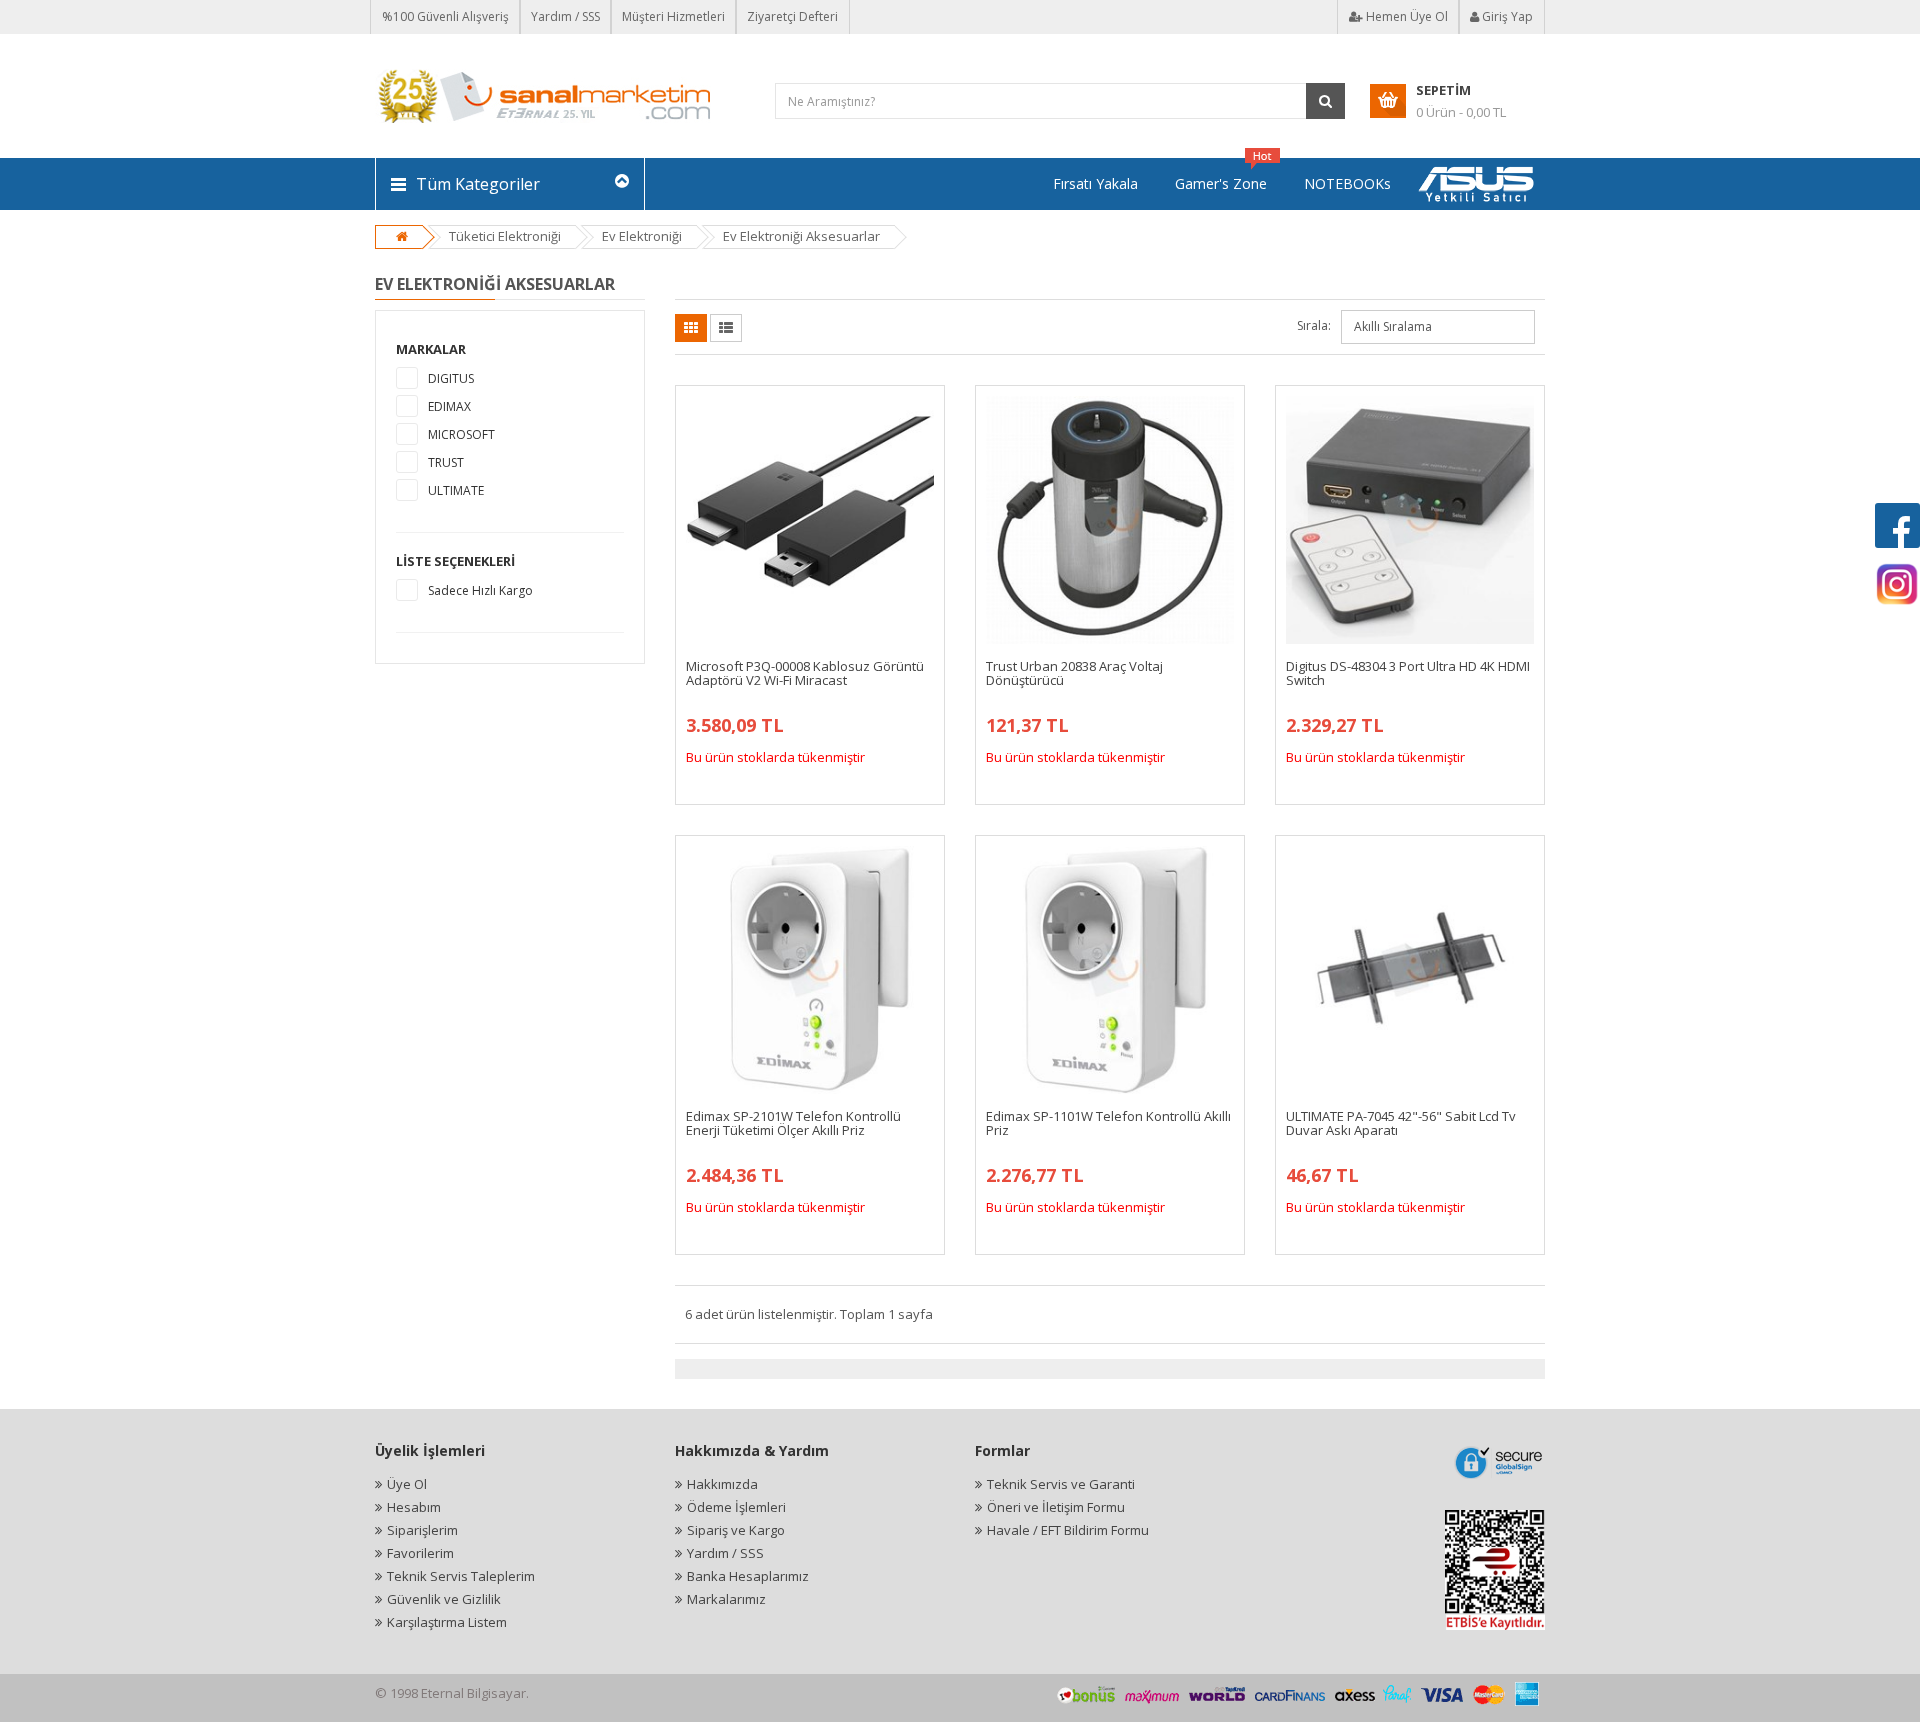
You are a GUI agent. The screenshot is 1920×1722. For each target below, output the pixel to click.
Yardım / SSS (565, 16)
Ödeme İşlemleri (736, 1507)
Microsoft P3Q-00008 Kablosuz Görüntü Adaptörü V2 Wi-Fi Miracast (805, 673)
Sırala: (1314, 325)
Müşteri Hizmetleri (673, 16)
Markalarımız (726, 1599)
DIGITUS (451, 378)
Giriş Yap (1506, 16)
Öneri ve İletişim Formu (1056, 1507)
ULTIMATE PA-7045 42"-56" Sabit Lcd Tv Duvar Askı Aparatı (1401, 1123)
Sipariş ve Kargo (736, 1530)
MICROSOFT (461, 434)
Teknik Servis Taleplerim (461, 1576)
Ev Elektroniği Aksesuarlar (801, 236)
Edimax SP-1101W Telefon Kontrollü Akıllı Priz (1108, 1123)
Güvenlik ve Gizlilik (444, 1599)
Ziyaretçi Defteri (792, 16)
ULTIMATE (456, 490)
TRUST (446, 462)
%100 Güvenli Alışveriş (445, 16)
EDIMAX (449, 406)
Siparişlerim (422, 1530)
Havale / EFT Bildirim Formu (1068, 1530)
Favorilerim (420, 1553)
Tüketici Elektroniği (505, 236)
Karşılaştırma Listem (447, 1622)
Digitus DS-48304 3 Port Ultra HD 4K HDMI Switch (1408, 673)
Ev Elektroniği (642, 236)
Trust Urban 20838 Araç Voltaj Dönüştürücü (1074, 673)
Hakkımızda (722, 1484)
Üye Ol (407, 1484)
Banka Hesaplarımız (748, 1576)
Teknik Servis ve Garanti (1061, 1484)
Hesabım (414, 1507)
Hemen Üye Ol (1405, 16)
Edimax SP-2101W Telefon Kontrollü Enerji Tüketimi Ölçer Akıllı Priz (793, 1123)
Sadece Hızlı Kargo (480, 590)
